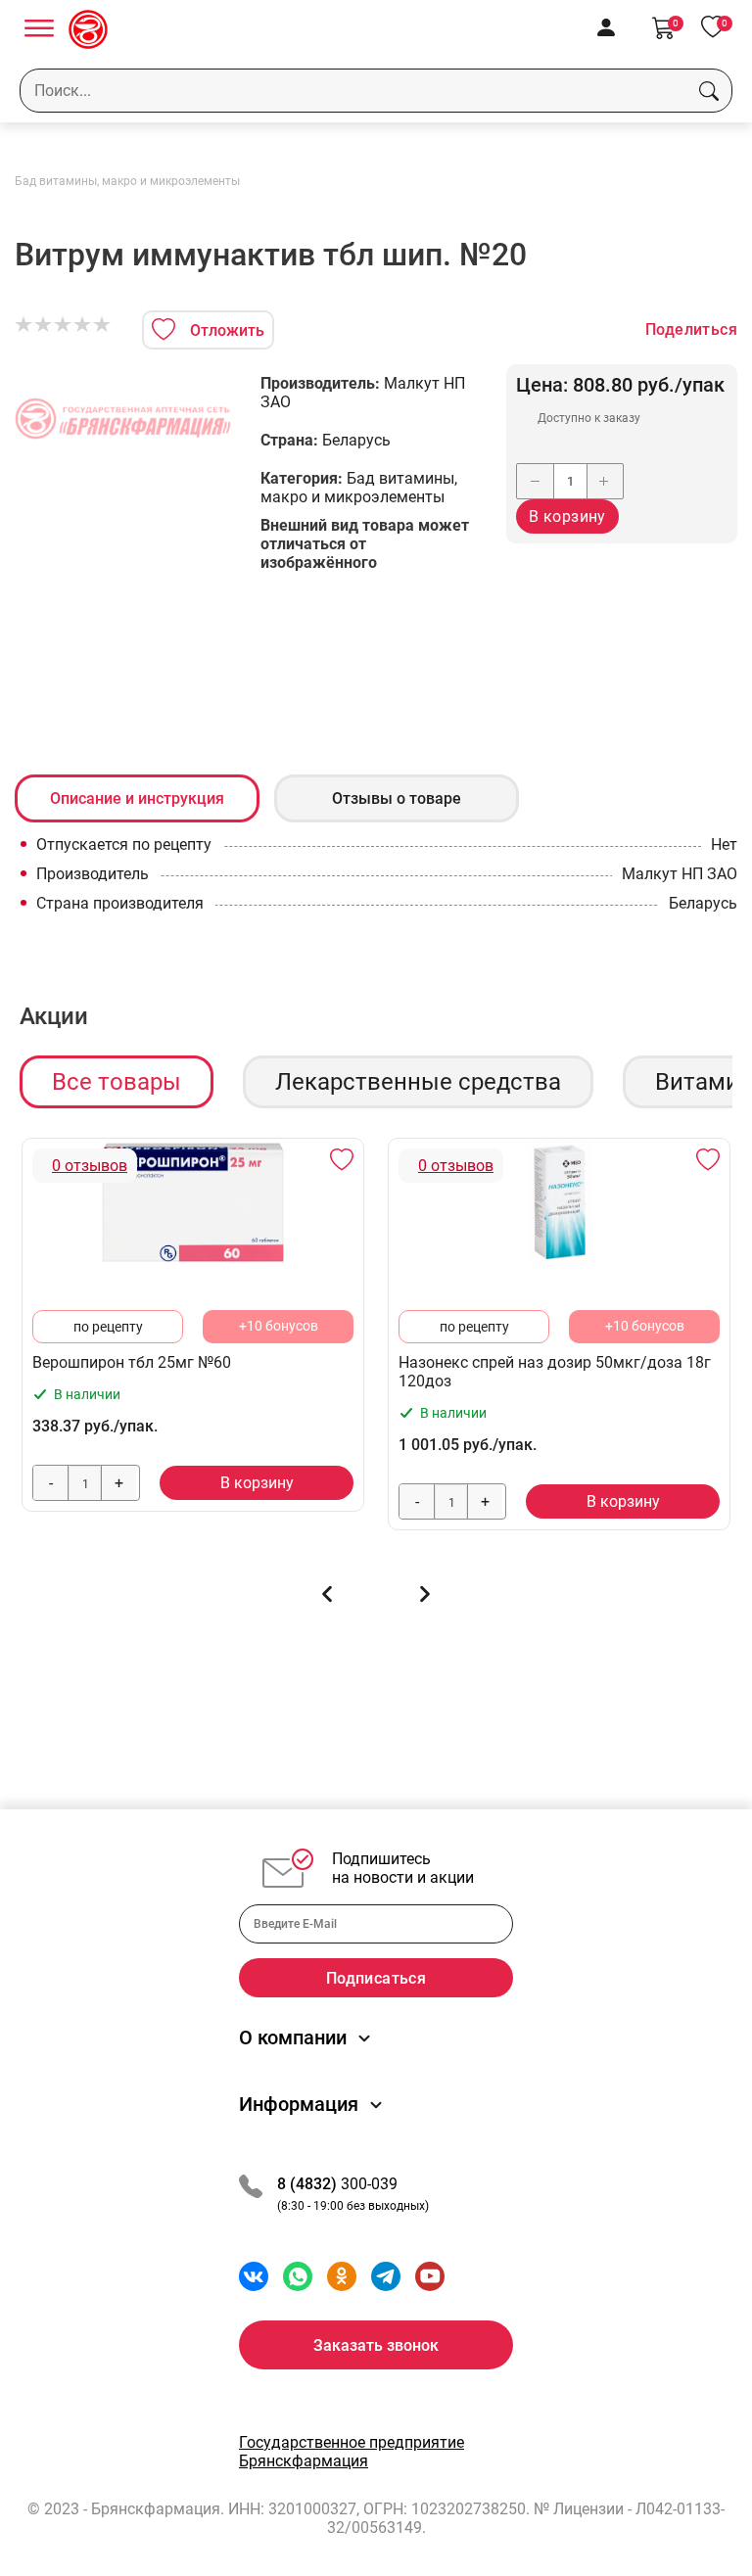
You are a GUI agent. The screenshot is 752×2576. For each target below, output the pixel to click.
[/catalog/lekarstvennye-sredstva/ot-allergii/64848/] (559, 1202)
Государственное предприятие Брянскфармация (352, 2452)
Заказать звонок (376, 2345)
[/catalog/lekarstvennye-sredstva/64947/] (193, 1202)
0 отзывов (90, 1166)
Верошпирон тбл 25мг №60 (132, 1362)
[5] (103, 325)
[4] (83, 325)
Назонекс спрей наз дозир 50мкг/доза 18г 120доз (555, 1372)
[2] (44, 325)
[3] (64, 325)
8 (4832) (309, 2184)
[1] (24, 325)
